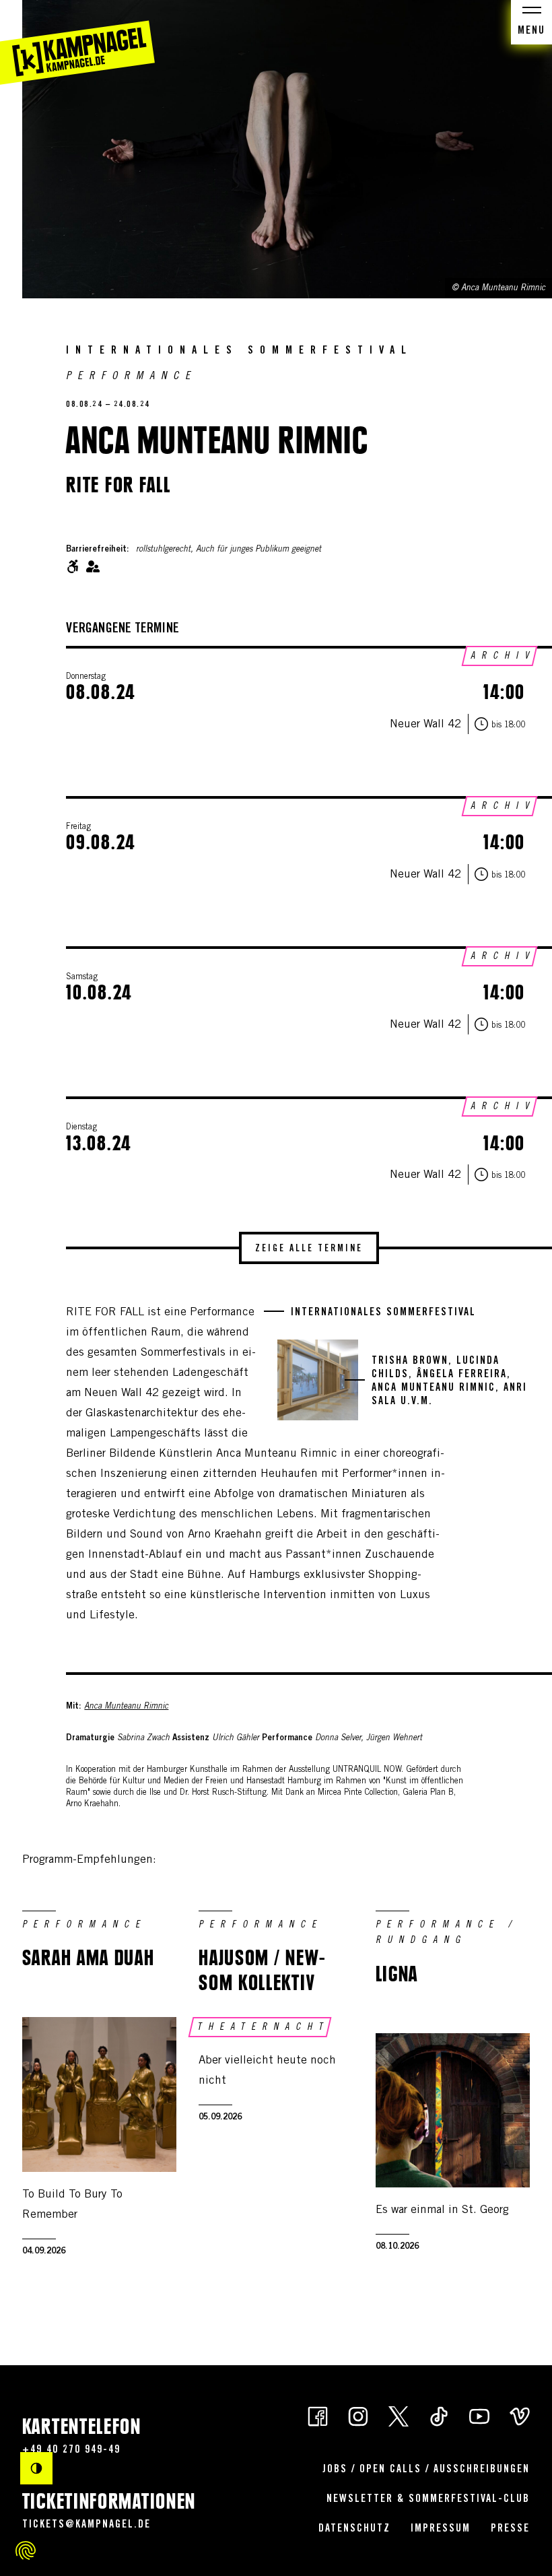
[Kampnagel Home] (77, 42)
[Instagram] (358, 2415)
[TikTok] (439, 2415)
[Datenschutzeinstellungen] (26, 2550)
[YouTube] (479, 2415)
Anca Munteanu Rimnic (126, 1707)
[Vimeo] (520, 2415)
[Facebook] (318, 2415)
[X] (399, 2415)
